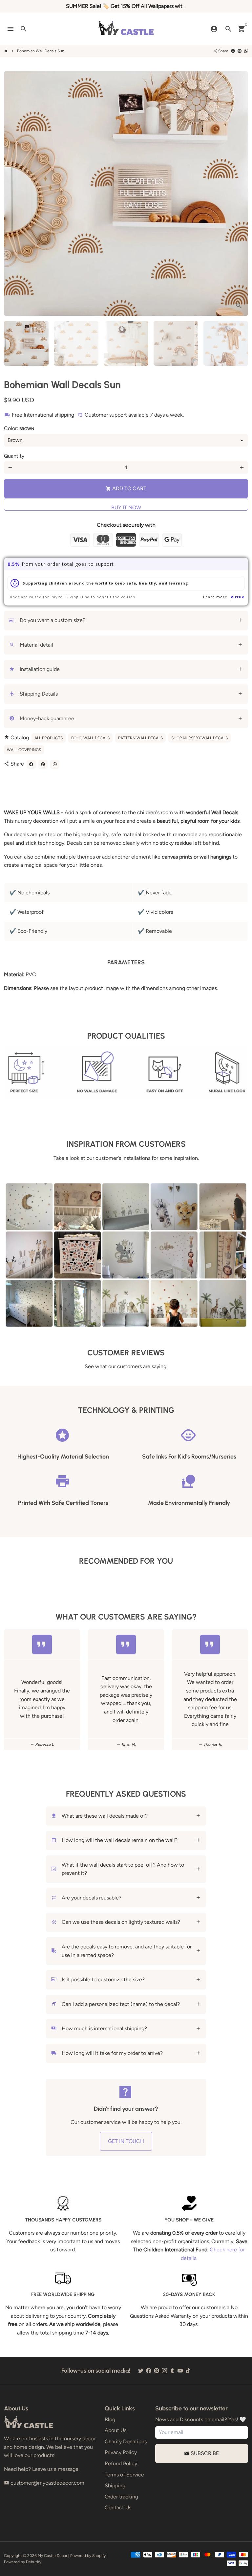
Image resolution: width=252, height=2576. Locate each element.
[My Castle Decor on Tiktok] (188, 2371)
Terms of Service (124, 2475)
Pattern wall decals (140, 738)
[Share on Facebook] (233, 51)
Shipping (115, 2485)
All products (49, 738)
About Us (115, 2430)
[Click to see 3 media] (126, 343)
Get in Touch (126, 2141)
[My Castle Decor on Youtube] (180, 2371)
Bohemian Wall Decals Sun (41, 51)
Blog (110, 2419)
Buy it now (126, 507)
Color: (19, 428)
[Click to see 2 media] (76, 343)
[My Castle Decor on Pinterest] (157, 2371)
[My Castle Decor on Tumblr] (172, 2371)
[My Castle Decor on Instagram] (164, 2371)
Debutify (34, 2562)
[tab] (126, 621)
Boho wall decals (90, 738)
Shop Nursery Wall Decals (199, 738)
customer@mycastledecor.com (44, 2483)
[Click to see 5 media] (226, 343)
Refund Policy (121, 2463)
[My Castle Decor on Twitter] (141, 2371)
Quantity (14, 456)
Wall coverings (24, 750)
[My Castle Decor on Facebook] (149, 2371)
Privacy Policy (121, 2452)
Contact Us (118, 2507)
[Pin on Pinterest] (240, 51)
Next (239, 194)
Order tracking (121, 2497)
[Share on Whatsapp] (246, 51)
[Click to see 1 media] (26, 343)
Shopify (99, 2556)
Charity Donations (126, 2441)
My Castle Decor (52, 2556)
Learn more (215, 597)
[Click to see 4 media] (176, 343)
